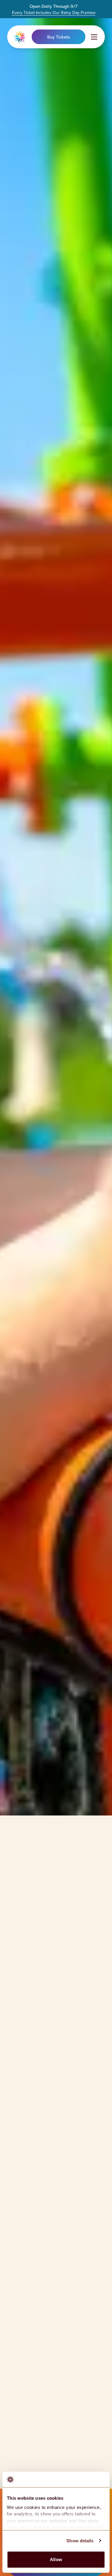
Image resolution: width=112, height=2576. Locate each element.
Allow (56, 2559)
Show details (80, 2541)
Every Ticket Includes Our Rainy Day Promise (54, 13)
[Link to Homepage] (20, 37)
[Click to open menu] (94, 37)
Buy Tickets (59, 37)
